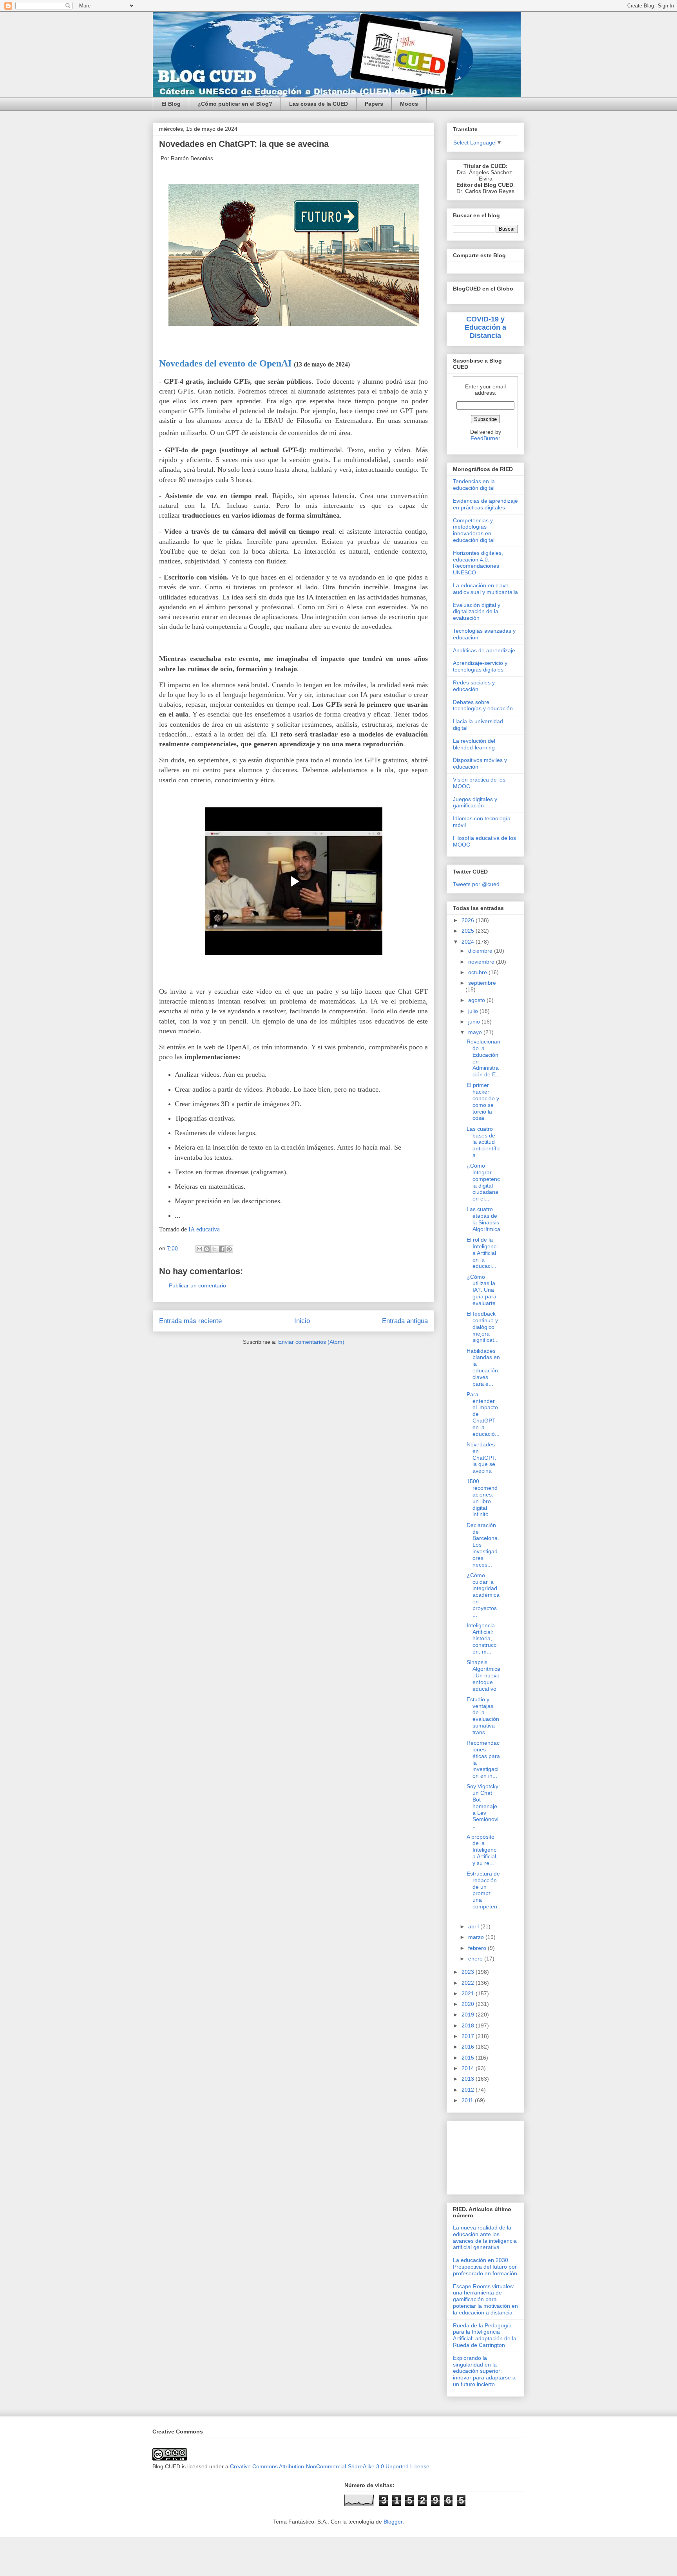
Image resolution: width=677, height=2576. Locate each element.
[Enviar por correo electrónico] (199, 1249)
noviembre (482, 962)
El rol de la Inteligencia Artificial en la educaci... (482, 1253)
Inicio (302, 1321)
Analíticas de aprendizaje (484, 650)
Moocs (409, 104)
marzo (477, 1937)
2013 (469, 2079)
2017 (469, 2036)
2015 (469, 2058)
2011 (468, 2100)
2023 (469, 1972)
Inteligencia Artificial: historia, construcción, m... (482, 1638)
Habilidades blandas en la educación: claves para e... (483, 1367)
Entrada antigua (405, 1321)
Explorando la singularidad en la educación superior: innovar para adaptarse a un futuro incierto (484, 2371)
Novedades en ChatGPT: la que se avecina (482, 1458)
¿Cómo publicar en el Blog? (235, 104)
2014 (469, 2068)
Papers (374, 104)
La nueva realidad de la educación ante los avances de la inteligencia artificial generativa (485, 2237)
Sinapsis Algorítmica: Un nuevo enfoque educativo (483, 1675)
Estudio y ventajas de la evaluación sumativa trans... (483, 1716)
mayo (476, 1032)
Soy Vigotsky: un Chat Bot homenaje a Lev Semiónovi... (483, 1806)
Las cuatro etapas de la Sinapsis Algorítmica (483, 1219)
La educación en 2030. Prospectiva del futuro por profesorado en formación (485, 2267)
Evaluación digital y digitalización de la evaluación (477, 612)
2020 (469, 2004)
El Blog (171, 104)
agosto (477, 1000)
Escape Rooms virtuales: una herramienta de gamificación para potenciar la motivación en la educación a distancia (485, 2299)
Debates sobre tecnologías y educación (483, 705)
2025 (469, 931)
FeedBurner (485, 438)
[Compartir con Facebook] (222, 1249)
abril (474, 1926)
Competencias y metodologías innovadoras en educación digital (474, 530)
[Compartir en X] (214, 1249)
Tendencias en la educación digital (474, 485)
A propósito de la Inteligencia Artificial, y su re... (482, 1850)
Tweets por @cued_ (478, 884)
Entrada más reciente (190, 1321)
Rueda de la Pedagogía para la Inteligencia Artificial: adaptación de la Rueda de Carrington (485, 2335)
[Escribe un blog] (207, 1249)
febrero (478, 1948)
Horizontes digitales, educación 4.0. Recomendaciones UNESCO (478, 563)
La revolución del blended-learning (474, 744)
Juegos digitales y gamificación (475, 802)
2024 (469, 942)
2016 (469, 2047)
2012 (469, 2090)
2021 (469, 1993)
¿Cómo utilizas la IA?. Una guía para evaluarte (482, 1290)
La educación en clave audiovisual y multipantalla (485, 589)
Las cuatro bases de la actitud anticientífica (483, 1142)
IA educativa (204, 1229)
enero (476, 1959)
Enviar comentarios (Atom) (311, 1342)
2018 (469, 2025)
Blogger (393, 2522)
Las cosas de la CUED (319, 104)
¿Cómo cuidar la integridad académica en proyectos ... (483, 1595)
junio (475, 1022)
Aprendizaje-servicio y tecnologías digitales (480, 666)
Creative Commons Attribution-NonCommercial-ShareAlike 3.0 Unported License (330, 2466)
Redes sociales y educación (474, 686)
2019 (469, 2015)
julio (474, 1011)
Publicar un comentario (197, 1285)
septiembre (482, 983)
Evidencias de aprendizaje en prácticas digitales (485, 504)
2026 (469, 920)
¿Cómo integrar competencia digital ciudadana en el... (483, 1182)
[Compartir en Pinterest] (229, 1249)
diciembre (481, 951)
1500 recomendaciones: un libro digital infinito (482, 1498)
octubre (478, 972)
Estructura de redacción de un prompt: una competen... (483, 1893)
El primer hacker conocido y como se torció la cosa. (483, 1101)
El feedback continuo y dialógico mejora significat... (483, 1327)
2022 (469, 1983)
